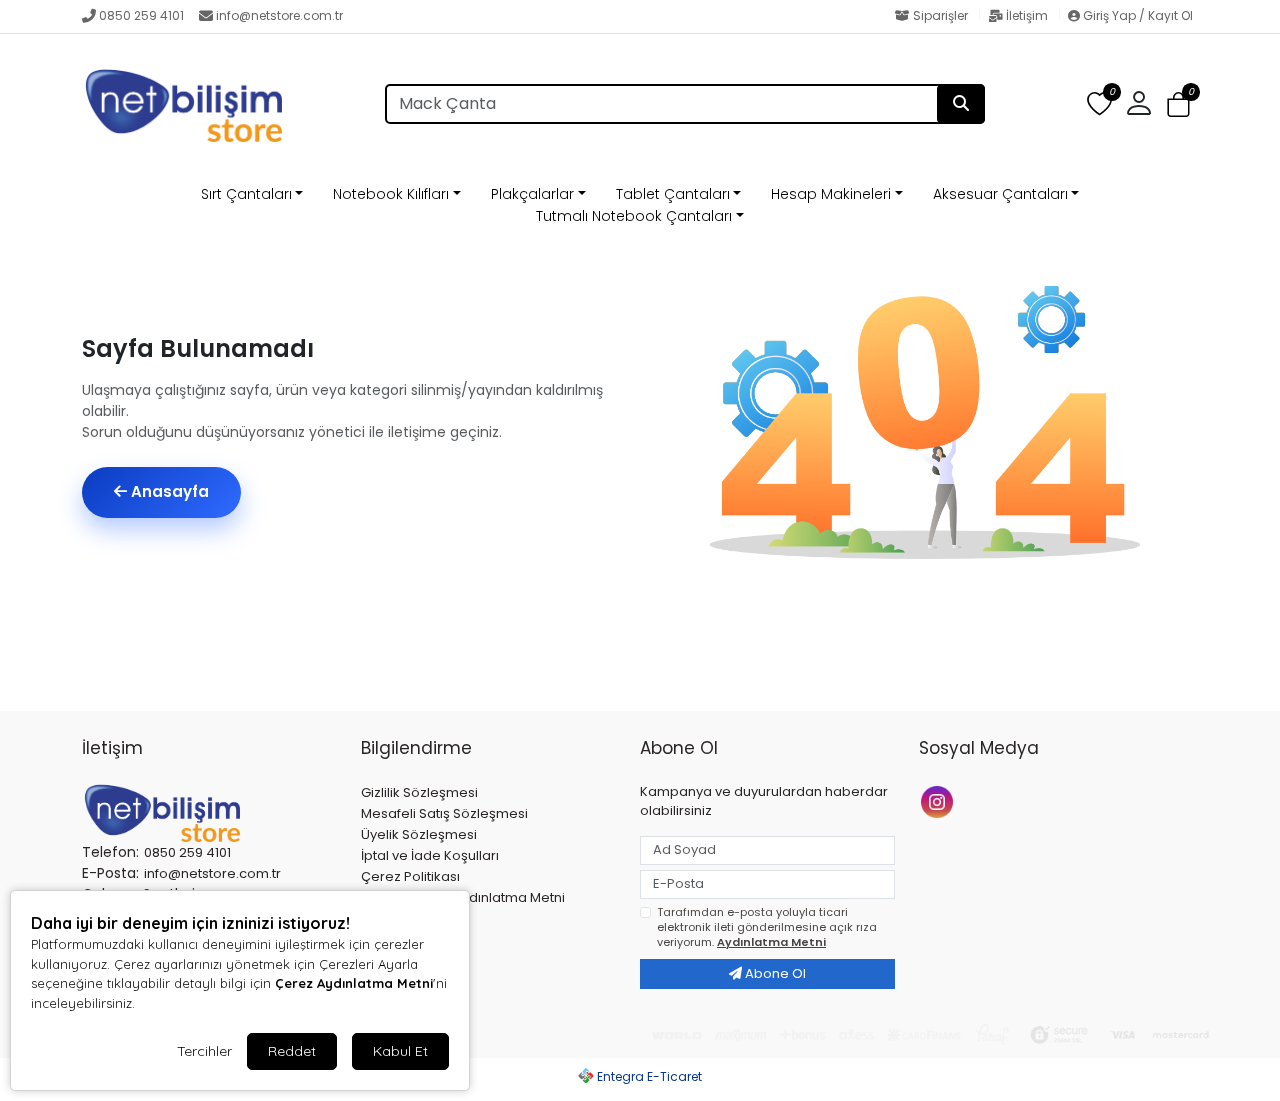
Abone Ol (774, 973)
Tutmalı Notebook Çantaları (634, 216)
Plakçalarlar (532, 194)
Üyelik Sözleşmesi (419, 834)
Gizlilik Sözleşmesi (419, 792)
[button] (1178, 104)
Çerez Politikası (410, 876)
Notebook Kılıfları (391, 194)
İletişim (1027, 15)
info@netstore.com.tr (279, 15)
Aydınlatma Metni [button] (771, 942)
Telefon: (110, 852)
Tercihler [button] (204, 1051)
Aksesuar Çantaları (1000, 194)
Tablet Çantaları (673, 194)
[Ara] (961, 104)
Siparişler (940, 15)
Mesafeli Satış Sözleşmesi (444, 813)
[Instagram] (939, 800)
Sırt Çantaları (246, 194)
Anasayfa (168, 491)
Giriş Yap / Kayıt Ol (1136, 15)
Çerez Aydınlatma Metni (354, 983)
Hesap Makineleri (831, 194)
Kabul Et (400, 1051)
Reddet (292, 1051)
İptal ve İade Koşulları (430, 855)
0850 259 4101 (141, 15)
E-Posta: (110, 873)
